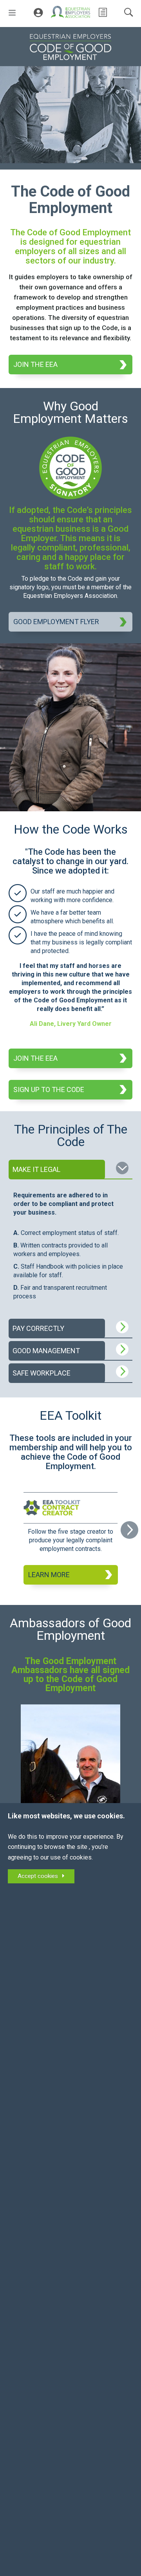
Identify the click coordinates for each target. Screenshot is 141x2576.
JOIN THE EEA (35, 364)
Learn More (49, 1575)
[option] (71, 1538)
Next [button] (129, 1528)
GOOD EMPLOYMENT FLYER (56, 622)
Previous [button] (12, 1533)
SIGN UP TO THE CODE (49, 1089)
